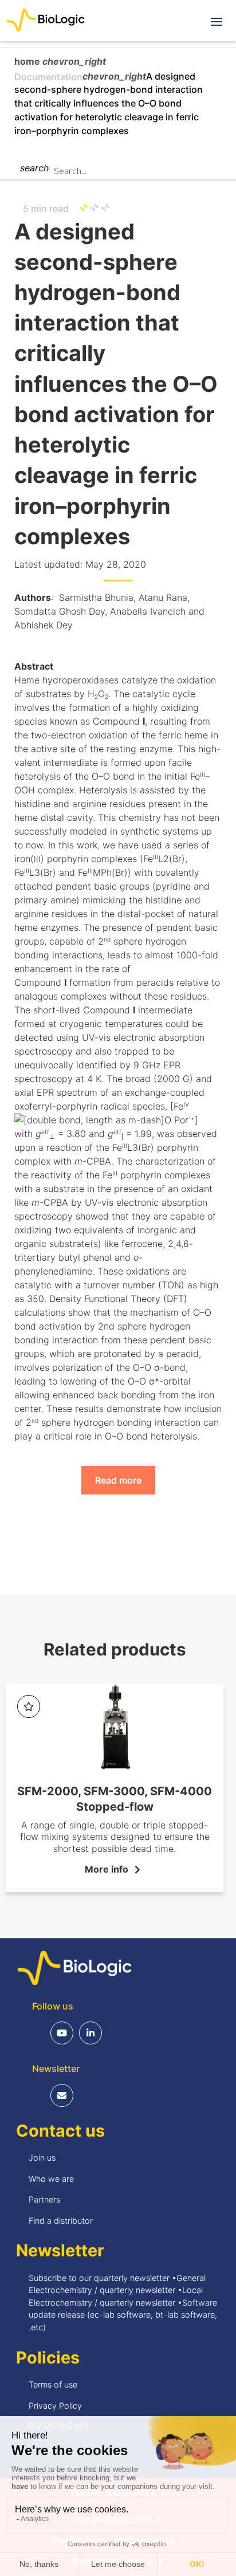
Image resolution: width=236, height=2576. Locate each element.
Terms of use (53, 2384)
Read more (118, 1480)
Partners (44, 2199)
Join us (42, 2158)
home (28, 61)
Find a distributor (61, 2221)
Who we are (51, 2179)
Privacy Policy (55, 2406)
